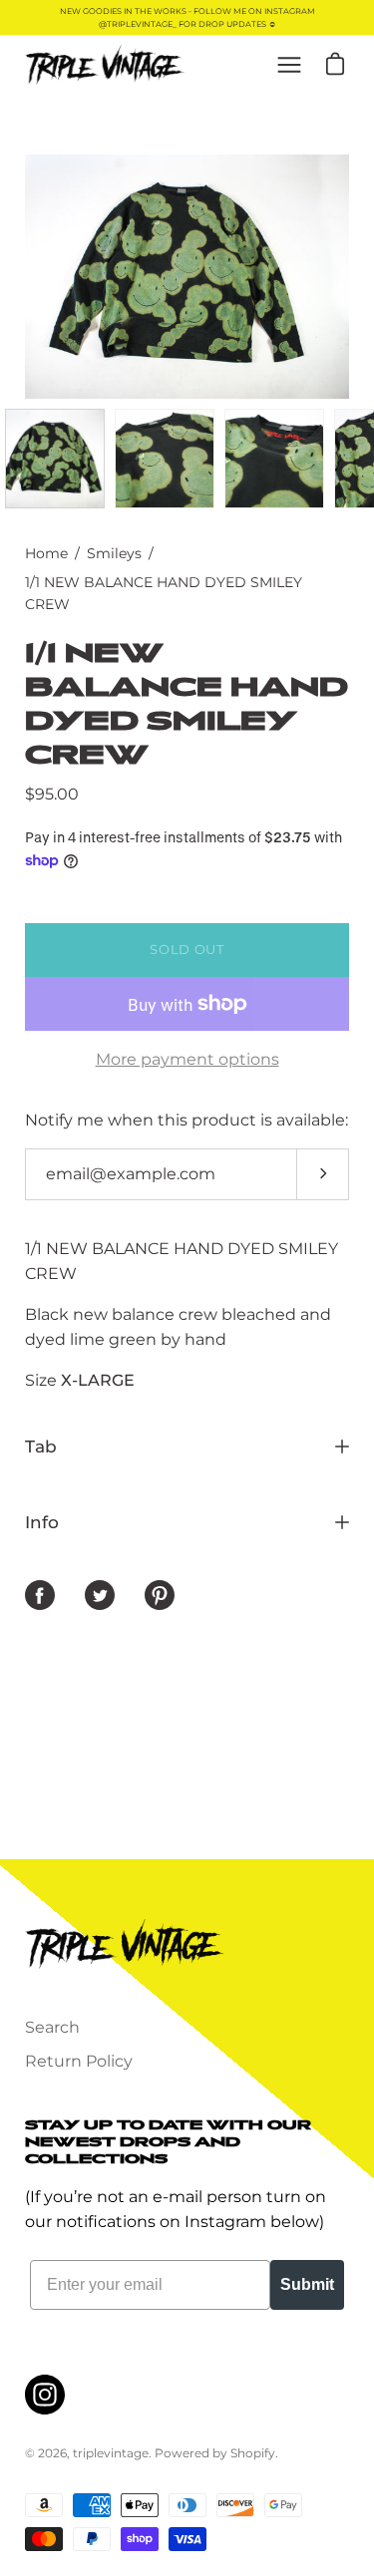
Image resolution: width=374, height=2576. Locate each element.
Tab (41, 1447)
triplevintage (111, 2453)
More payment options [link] (187, 1059)
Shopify (253, 2453)
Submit (307, 2284)
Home (46, 553)
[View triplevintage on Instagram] (45, 2395)
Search (52, 2027)
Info (42, 1522)
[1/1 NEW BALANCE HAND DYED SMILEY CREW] (55, 459)
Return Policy (79, 2061)
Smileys (114, 553)
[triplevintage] (105, 65)
